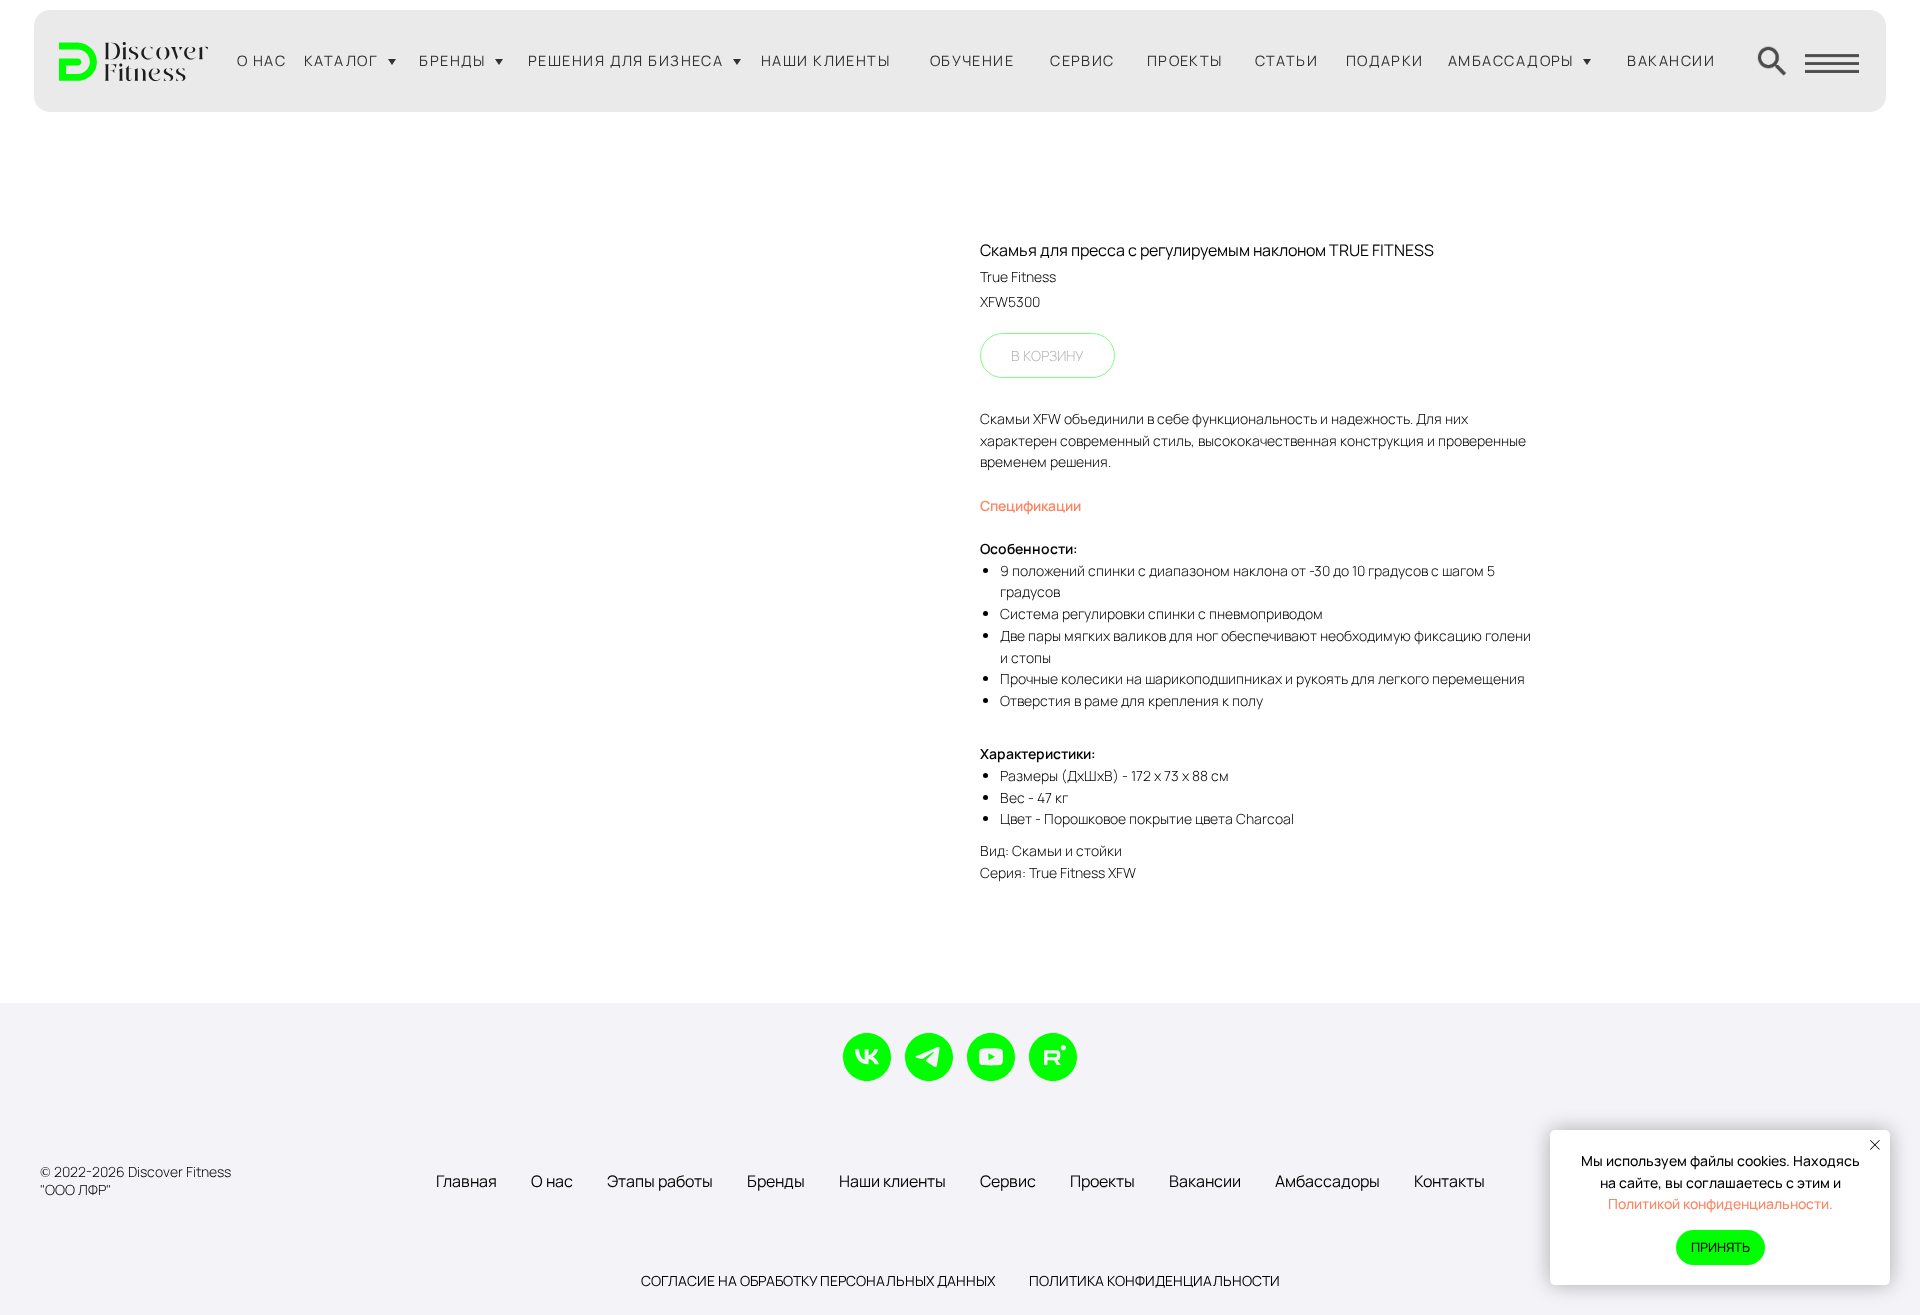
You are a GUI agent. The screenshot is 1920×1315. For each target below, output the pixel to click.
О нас (552, 1181)
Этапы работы (660, 1181)
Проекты (1102, 1181)
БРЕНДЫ (452, 60)
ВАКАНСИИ (1671, 60)
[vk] (867, 1057)
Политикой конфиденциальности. (1720, 1203)
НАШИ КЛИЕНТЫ (825, 60)
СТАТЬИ (1287, 60)
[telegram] (929, 1057)
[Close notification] (1875, 1145)
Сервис (1008, 1181)
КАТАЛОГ (341, 60)
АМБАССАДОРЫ (1511, 60)
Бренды (776, 1181)
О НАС (261, 60)
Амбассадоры (1327, 1181)
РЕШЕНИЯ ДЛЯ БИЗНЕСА (625, 60)
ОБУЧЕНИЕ (972, 60)
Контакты (1449, 1181)
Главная (466, 1181)
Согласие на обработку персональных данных (818, 1280)
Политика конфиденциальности (1154, 1280)
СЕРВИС (1082, 60)
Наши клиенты (892, 1181)
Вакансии (1205, 1181)
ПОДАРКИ (1385, 60)
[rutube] (1053, 1057)
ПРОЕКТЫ (1185, 60)
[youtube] (991, 1057)
